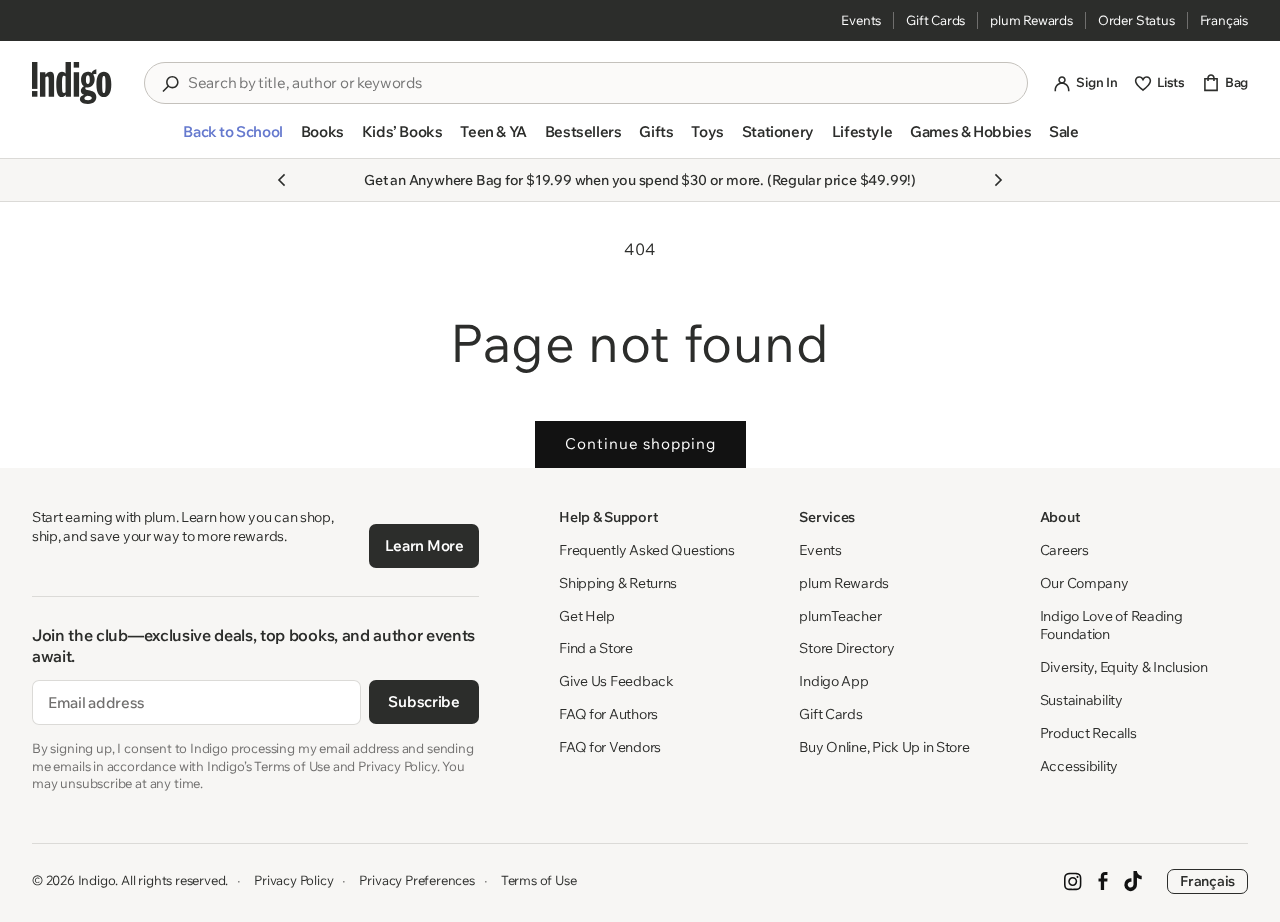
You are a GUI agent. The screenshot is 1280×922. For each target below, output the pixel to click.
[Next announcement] (998, 180)
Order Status (1136, 20)
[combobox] (600, 83)
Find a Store (596, 648)
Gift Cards (935, 20)
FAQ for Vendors (610, 747)
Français (1224, 20)
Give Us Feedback (616, 681)
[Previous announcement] (282, 180)
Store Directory (846, 648)
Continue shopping (640, 443)
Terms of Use (539, 880)
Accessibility (1079, 766)
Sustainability (1081, 700)
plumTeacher (840, 616)
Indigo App (833, 681)
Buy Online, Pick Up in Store (884, 747)
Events (861, 20)
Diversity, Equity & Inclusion (1124, 667)
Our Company (1084, 583)
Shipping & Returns (618, 583)
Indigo (97, 880)
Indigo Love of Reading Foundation (1111, 625)
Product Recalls (1088, 733)
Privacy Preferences (416, 880)
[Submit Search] (170, 84)
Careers (1064, 550)
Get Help (587, 616)
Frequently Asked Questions (647, 550)
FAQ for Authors (608, 714)
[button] (232, 140)
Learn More (424, 545)
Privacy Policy (293, 880)
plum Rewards (1031, 20)
